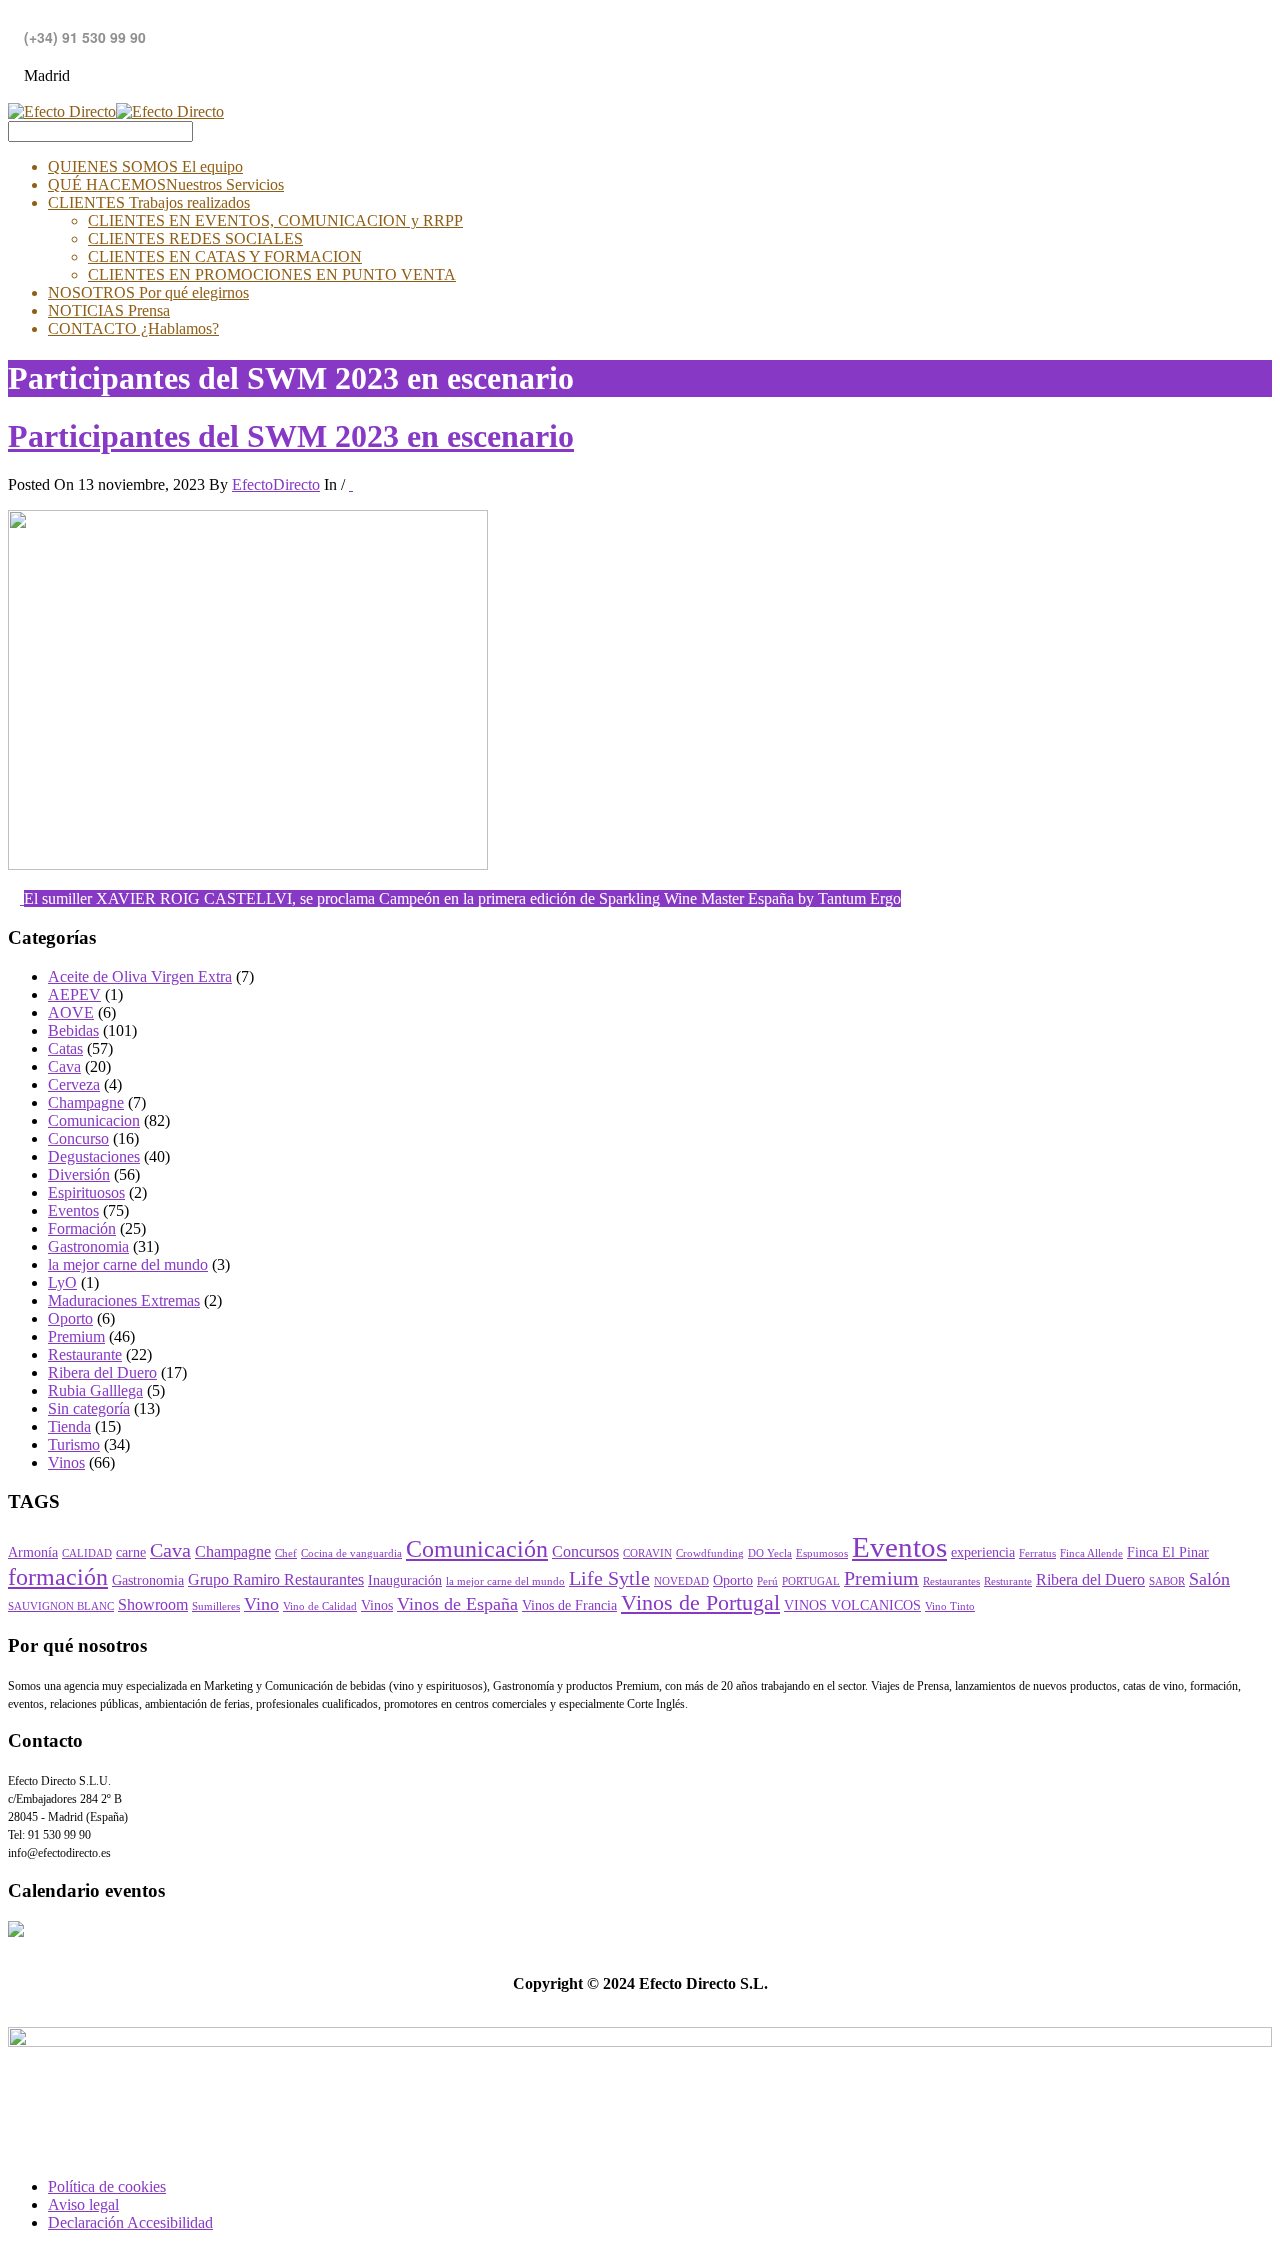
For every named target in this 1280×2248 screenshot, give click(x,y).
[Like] (351, 484)
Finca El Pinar (1168, 1552)
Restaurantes (951, 1581)
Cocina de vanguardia (351, 1553)
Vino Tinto (950, 1606)
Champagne (86, 1102)
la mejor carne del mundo (128, 1264)
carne (131, 1552)
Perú (767, 1581)
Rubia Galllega (95, 1390)
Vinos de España (457, 1604)
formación (58, 1577)
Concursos (585, 1552)
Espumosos (822, 1553)
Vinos (66, 1462)
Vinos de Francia (569, 1605)
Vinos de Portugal (700, 1603)
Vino (261, 1604)
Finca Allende (1091, 1553)
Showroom (153, 1605)
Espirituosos (86, 1192)
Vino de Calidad (320, 1606)
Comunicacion (94, 1120)
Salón (1209, 1579)
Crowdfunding (710, 1553)
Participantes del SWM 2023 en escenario (291, 436)
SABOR (1167, 1581)
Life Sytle (609, 1578)
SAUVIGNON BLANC (61, 1606)
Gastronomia (88, 1246)
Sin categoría (89, 1408)
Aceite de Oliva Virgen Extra (140, 976)
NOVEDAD (681, 1581)
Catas (65, 1048)
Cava (64, 1066)
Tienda (69, 1426)
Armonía (33, 1552)
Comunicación (477, 1548)
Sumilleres (216, 1606)
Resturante (1008, 1581)
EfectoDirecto (276, 484)
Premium (76, 1336)
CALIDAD (87, 1553)
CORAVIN (647, 1553)
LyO (62, 1282)
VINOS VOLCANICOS (852, 1605)
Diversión (79, 1174)
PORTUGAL (811, 1581)
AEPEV (74, 994)
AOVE (71, 1012)
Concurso (78, 1138)
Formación (82, 1228)
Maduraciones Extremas (124, 1300)
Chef (286, 1553)
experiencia (983, 1552)
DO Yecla (770, 1553)
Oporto (70, 1318)
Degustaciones (94, 1156)
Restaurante (85, 1354)
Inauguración (405, 1580)
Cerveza (74, 1084)
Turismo (74, 1444)
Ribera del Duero (102, 1372)
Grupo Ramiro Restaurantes (276, 1580)
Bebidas (73, 1030)
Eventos (73, 1210)
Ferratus (1037, 1553)
